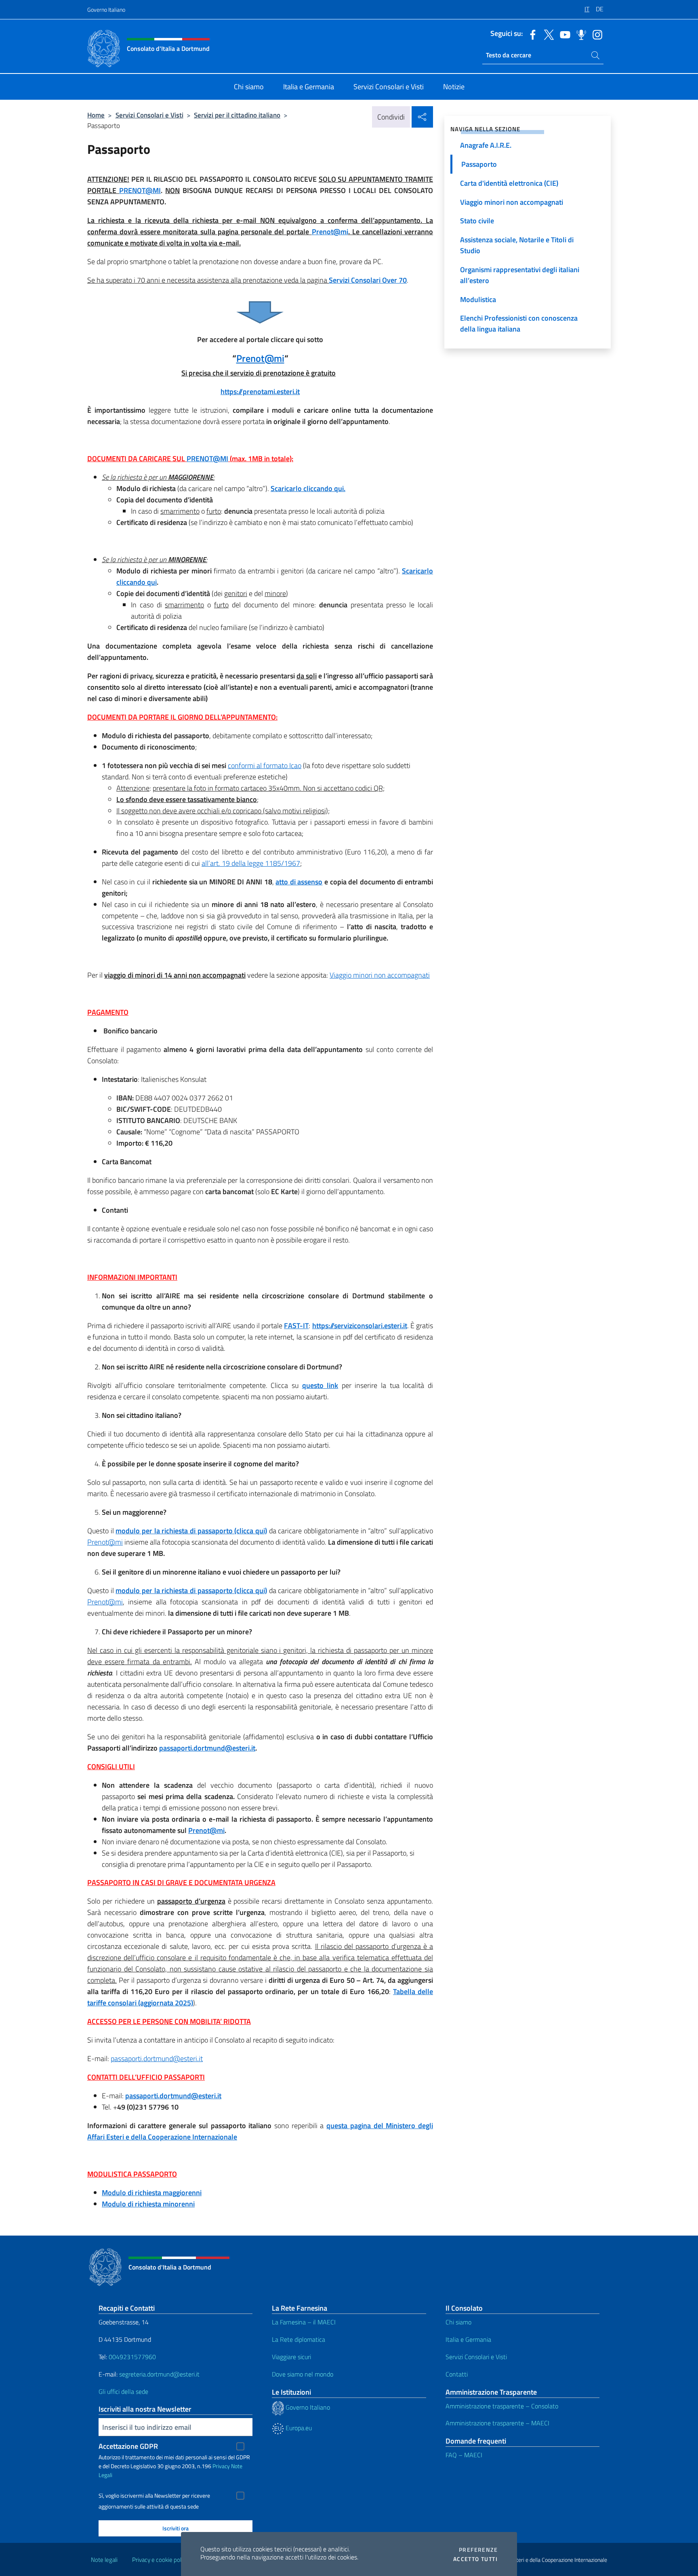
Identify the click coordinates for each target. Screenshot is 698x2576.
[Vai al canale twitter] (547, 34)
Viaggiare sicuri (291, 2357)
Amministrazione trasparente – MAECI (497, 2423)
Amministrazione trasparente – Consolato (502, 2406)
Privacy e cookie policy (160, 2560)
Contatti (457, 2374)
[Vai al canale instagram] (595, 34)
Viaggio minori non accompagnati (380, 975)
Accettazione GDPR (128, 2446)
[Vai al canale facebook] (531, 34)
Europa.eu (298, 2428)
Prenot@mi (105, 1542)
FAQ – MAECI (464, 2455)
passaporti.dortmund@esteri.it (157, 2058)
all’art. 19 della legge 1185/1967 (251, 863)
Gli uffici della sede (123, 2391)
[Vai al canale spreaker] (579, 34)
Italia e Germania (468, 2339)
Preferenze (478, 2550)
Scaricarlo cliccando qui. (308, 488)
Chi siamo (458, 2322)
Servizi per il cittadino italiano (237, 115)
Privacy (221, 2466)
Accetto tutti (475, 2559)
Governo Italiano (106, 9)
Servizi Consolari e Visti (149, 115)
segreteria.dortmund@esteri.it (159, 2374)
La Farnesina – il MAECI (304, 2322)
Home (96, 115)
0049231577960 (132, 2357)
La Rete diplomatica (299, 2339)
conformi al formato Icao (265, 765)
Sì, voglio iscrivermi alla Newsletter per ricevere (154, 2496)
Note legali (104, 2560)
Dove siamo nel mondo (303, 2374)
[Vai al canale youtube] (563, 34)
